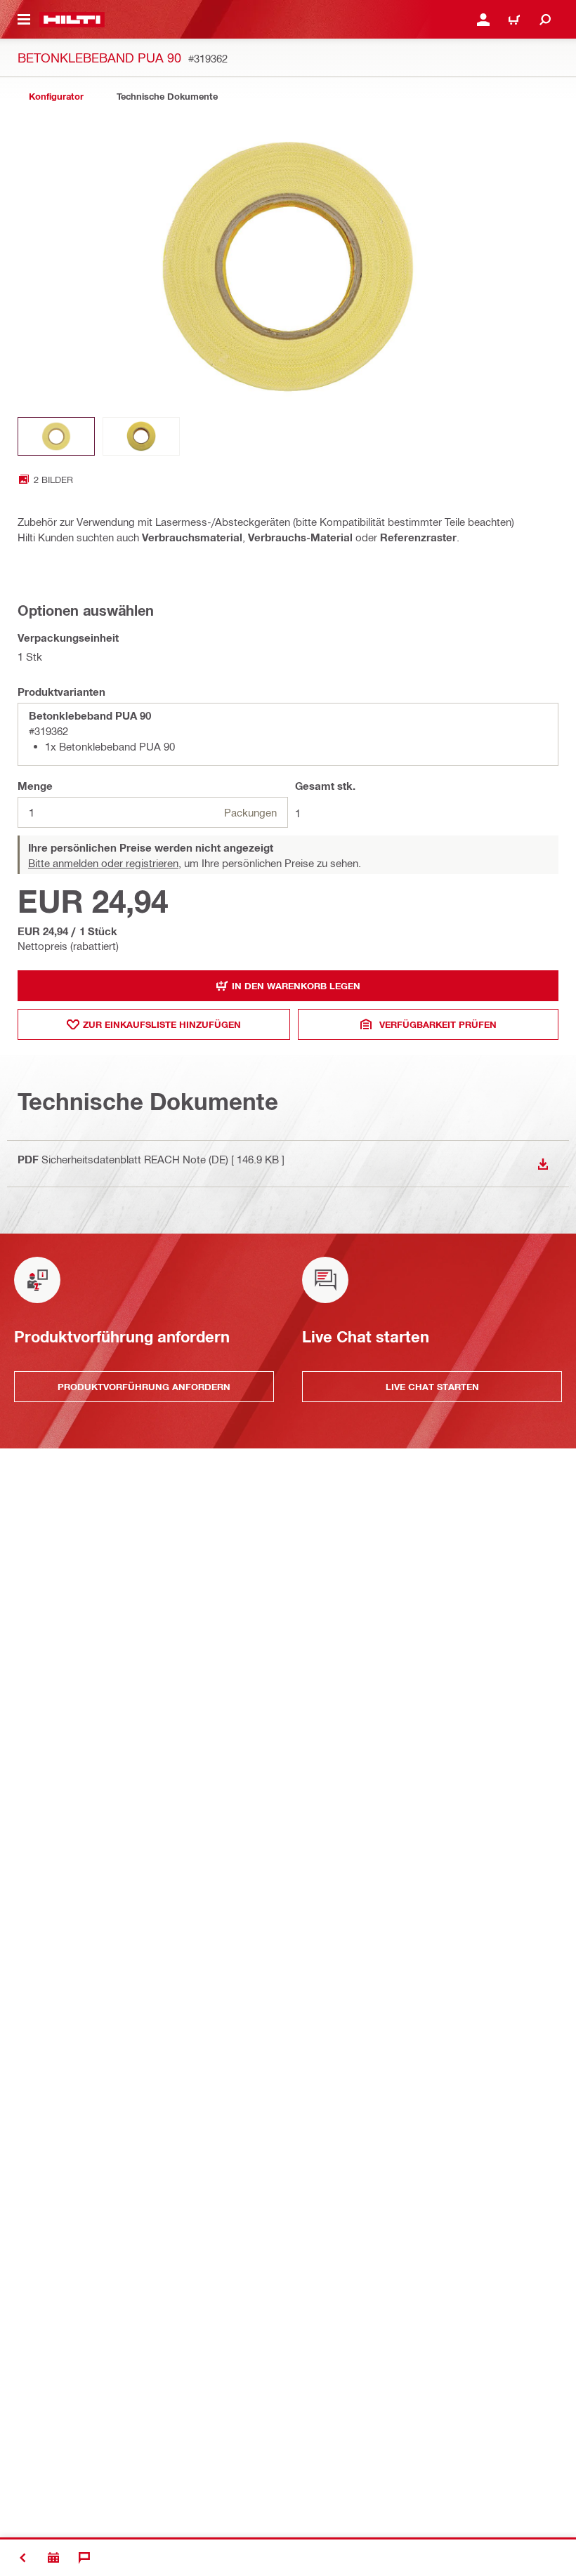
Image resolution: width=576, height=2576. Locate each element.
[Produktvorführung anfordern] (53, 2558)
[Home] (72, 20)
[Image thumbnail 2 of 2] (141, 436)
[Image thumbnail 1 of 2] (56, 436)
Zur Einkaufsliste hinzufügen (162, 1024)
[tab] (56, 97)
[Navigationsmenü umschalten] (24, 20)
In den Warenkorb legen (296, 986)
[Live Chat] (84, 2558)
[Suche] (545, 20)
